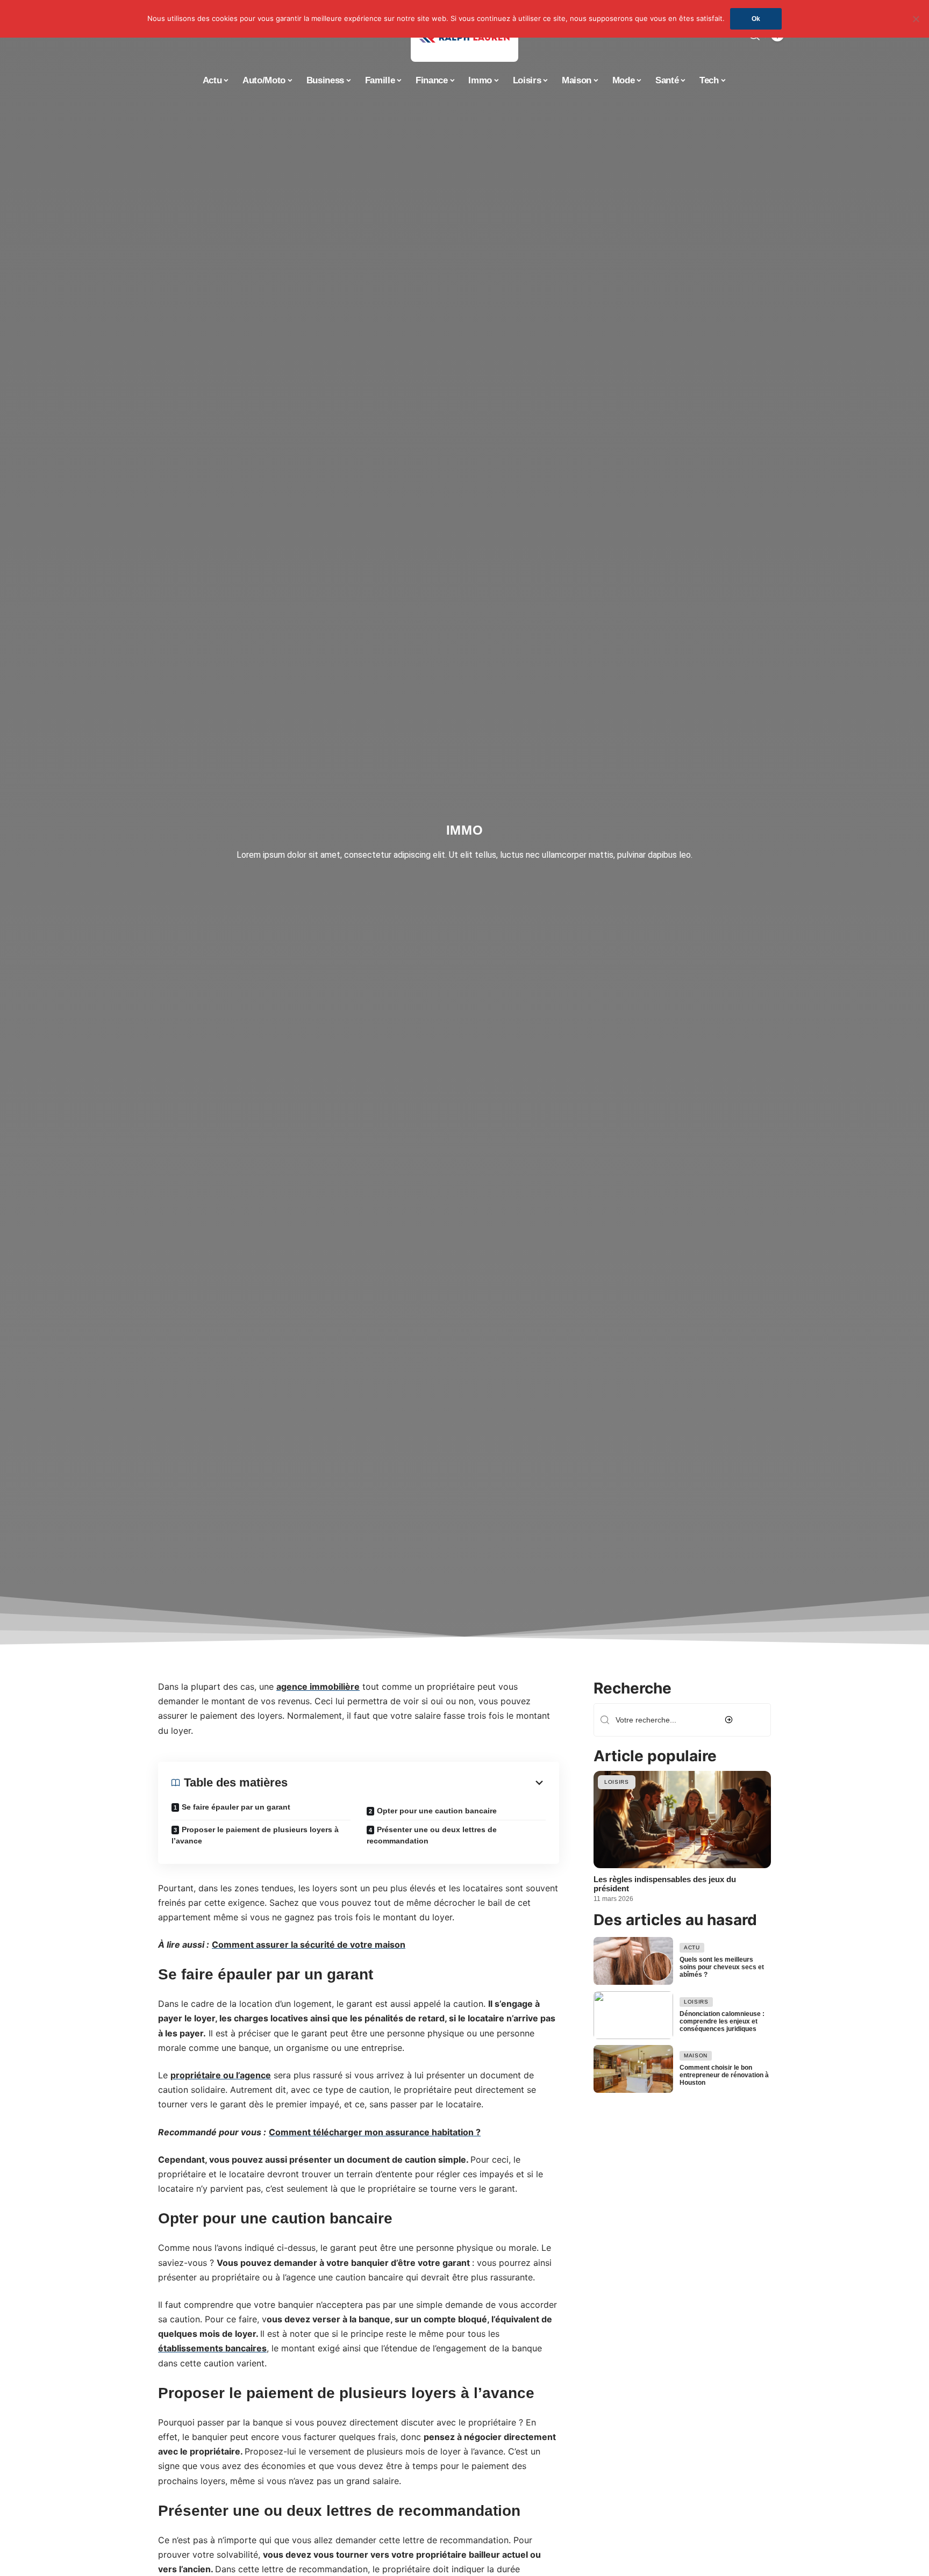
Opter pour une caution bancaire (437, 1811)
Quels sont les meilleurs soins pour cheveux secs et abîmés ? (722, 1967)
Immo (465, 830)
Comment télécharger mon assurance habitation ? (375, 2132)
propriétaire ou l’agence (221, 2075)
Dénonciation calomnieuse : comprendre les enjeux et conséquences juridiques (722, 2021)
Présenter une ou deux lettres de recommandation (432, 1835)
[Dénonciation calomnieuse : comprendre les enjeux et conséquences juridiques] (633, 2015)
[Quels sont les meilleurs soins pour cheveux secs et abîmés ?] (633, 1961)
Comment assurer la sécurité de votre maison (309, 1945)
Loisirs (617, 1782)
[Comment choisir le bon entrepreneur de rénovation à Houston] (633, 2069)
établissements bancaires (212, 2349)
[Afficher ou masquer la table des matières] (417, 1783)
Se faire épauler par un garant (236, 1807)
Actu (692, 1947)
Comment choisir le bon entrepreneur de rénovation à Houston (724, 2076)
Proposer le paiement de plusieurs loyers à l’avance (255, 1835)
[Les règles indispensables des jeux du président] (682, 1820)
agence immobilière (318, 1687)
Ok (756, 19)
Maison (696, 2056)
